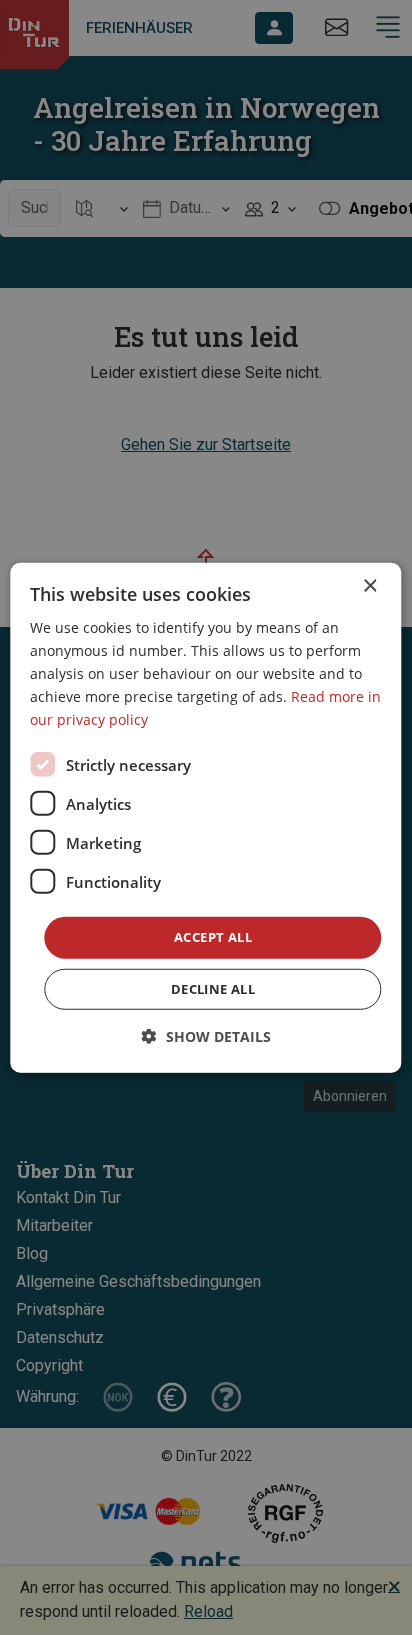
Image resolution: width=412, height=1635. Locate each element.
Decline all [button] (213, 989)
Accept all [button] (213, 937)
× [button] (369, 585)
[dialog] (205, 817)
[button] (206, 1036)
